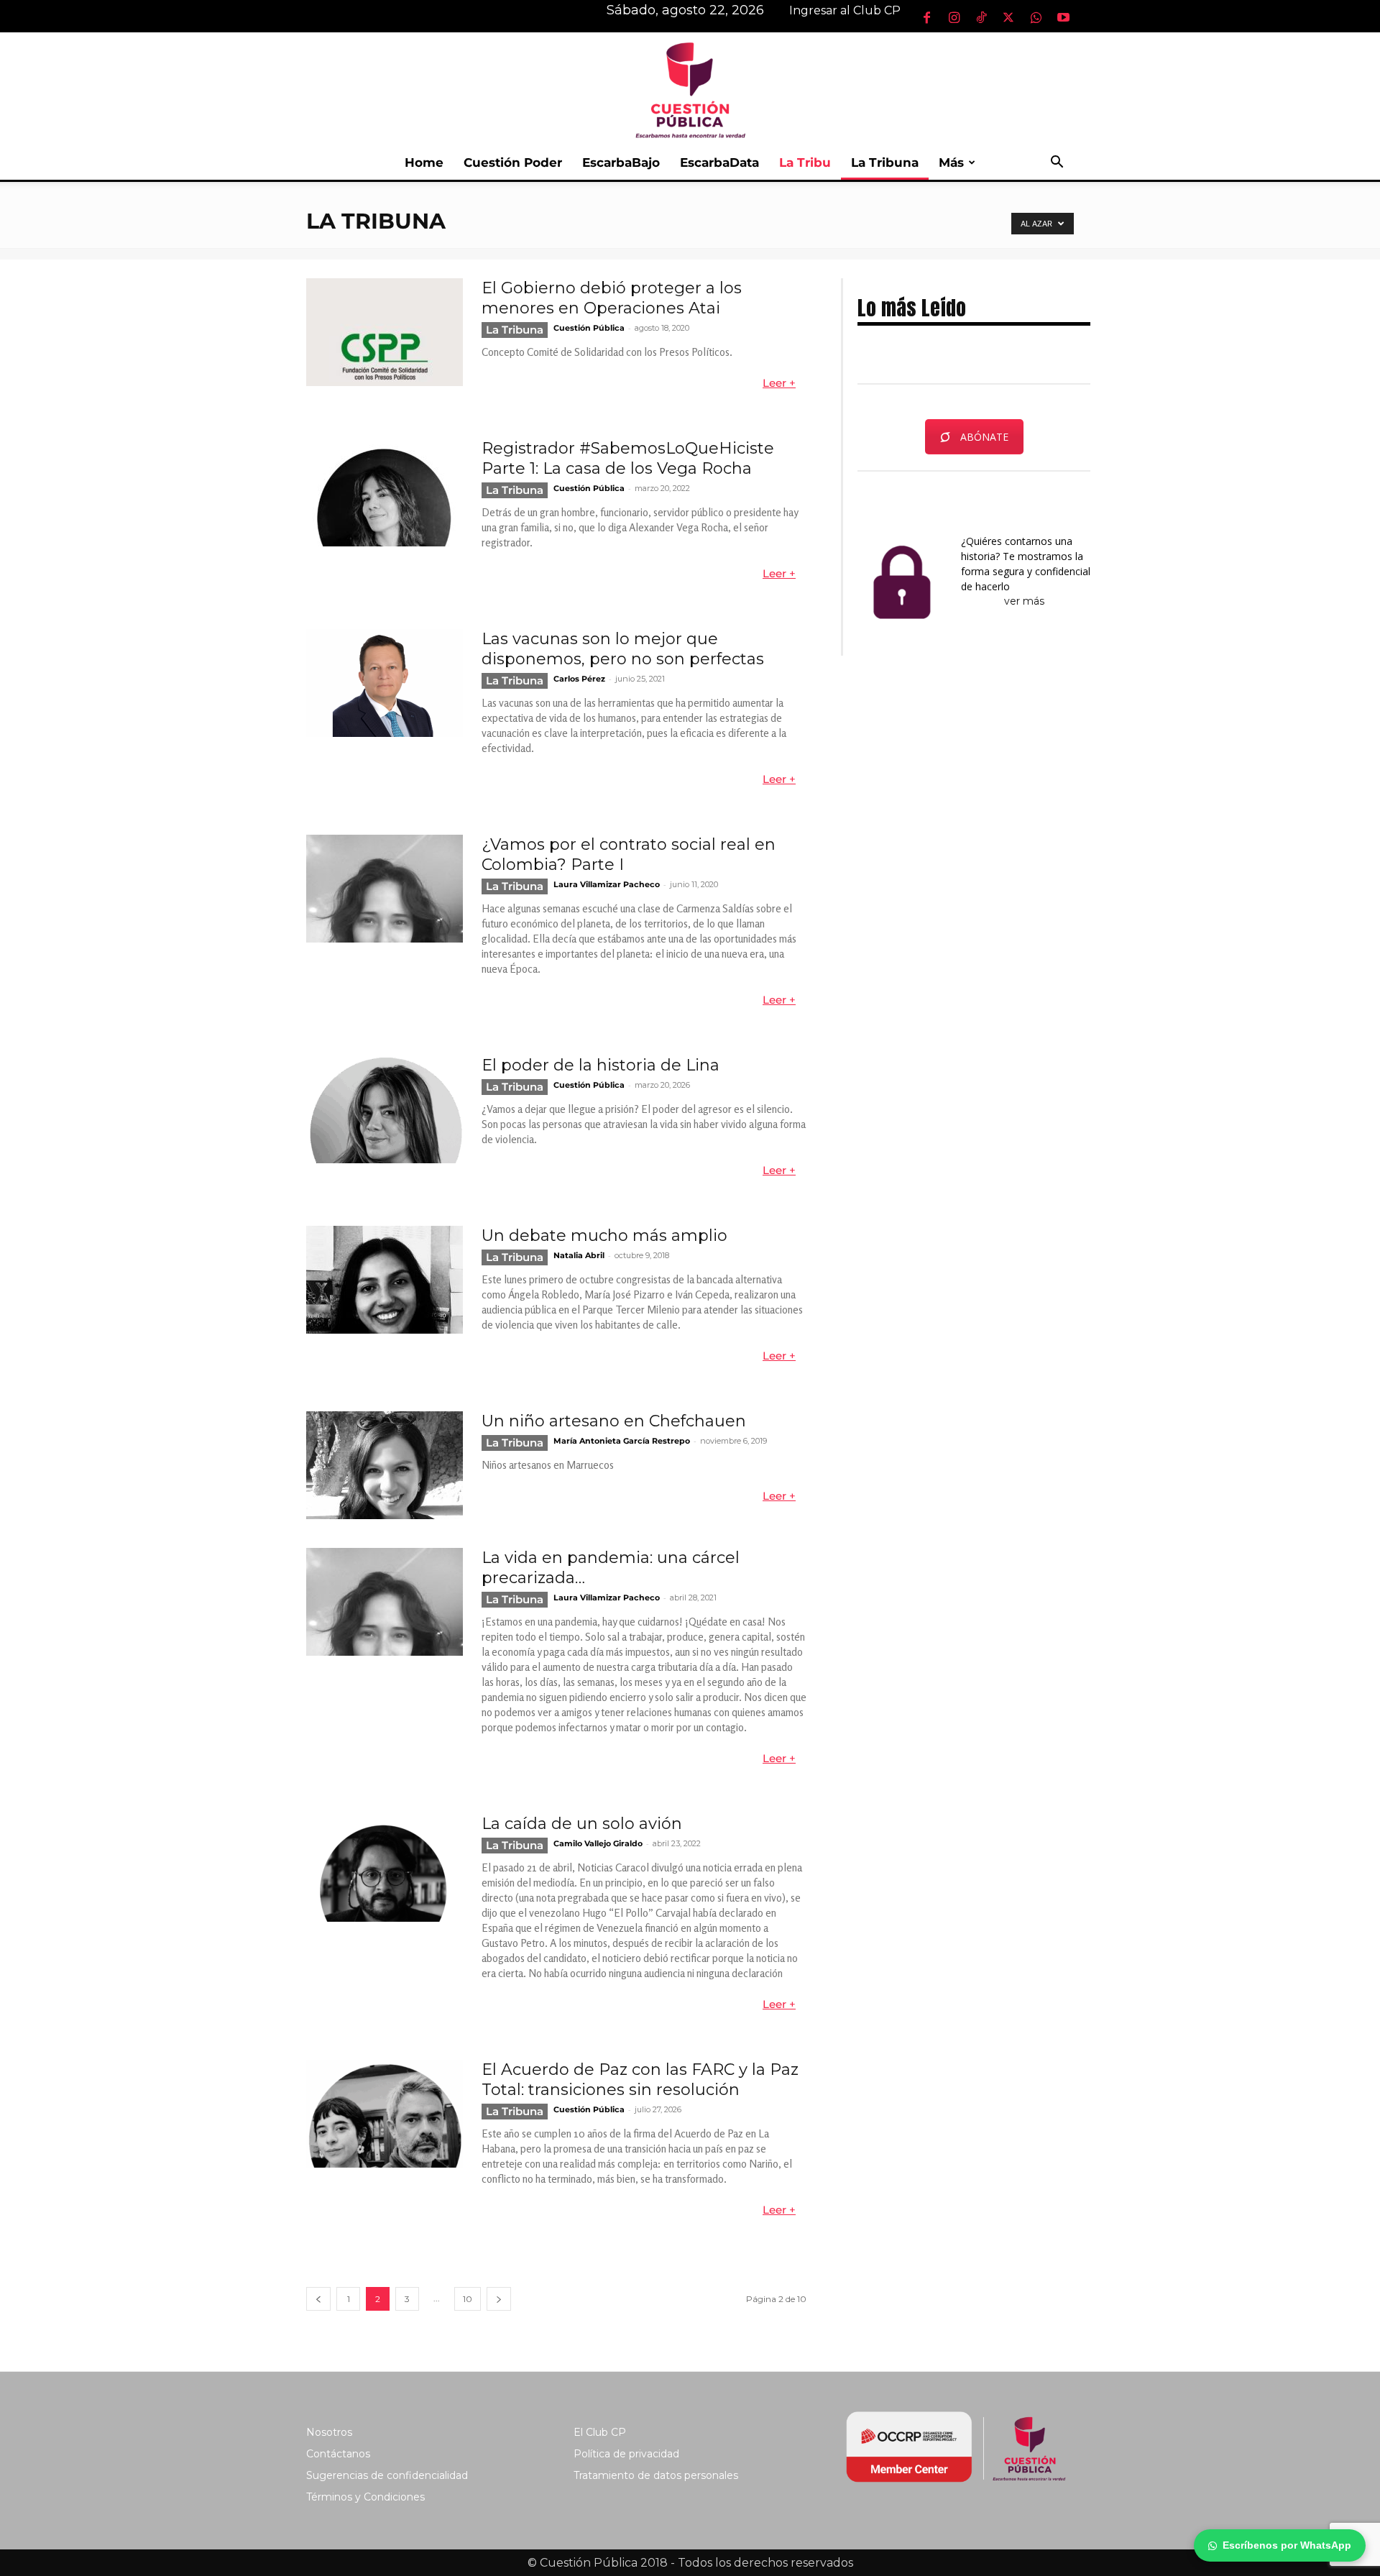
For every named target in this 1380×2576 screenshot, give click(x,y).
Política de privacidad (626, 2454)
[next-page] (499, 2299)
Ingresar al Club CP (845, 10)
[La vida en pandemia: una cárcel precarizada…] (385, 1602)
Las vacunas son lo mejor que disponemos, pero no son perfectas (623, 649)
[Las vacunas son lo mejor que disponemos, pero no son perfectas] (385, 683)
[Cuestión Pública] (690, 89)
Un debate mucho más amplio (604, 1236)
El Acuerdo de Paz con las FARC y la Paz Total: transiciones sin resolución (640, 2080)
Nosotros (329, 2432)
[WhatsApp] (1036, 17)
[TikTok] (981, 17)
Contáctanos (338, 2454)
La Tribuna (885, 162)
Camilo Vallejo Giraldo (598, 1843)
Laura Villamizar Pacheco (607, 884)
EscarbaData (719, 162)
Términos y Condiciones (365, 2497)
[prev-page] (318, 2299)
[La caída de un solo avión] (385, 1868)
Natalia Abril (579, 1255)
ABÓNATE (984, 437)
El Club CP (600, 2432)
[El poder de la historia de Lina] (385, 1109)
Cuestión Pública (589, 328)
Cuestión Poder (513, 162)
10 (468, 2299)
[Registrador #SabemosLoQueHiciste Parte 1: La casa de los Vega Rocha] (385, 492)
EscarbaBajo (621, 162)
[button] (1057, 164)
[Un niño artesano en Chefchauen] (385, 1465)
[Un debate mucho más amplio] (385, 1280)
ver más (1026, 601)
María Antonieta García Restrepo (622, 1441)
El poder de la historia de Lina (601, 1065)
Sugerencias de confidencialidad (387, 2475)
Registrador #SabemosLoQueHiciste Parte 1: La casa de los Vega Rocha (628, 458)
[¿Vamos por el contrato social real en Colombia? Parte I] (385, 889)
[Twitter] (1008, 17)
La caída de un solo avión (582, 1824)
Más (951, 162)
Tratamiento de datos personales (656, 2475)
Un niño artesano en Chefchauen (614, 1421)
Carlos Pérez (579, 679)
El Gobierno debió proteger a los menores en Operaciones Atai (612, 298)
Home (424, 162)
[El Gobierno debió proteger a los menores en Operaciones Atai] (385, 332)
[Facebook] (926, 17)
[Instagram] (954, 17)
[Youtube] (1063, 17)
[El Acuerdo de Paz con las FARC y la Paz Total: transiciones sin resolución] (385, 2114)
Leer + (779, 383)
